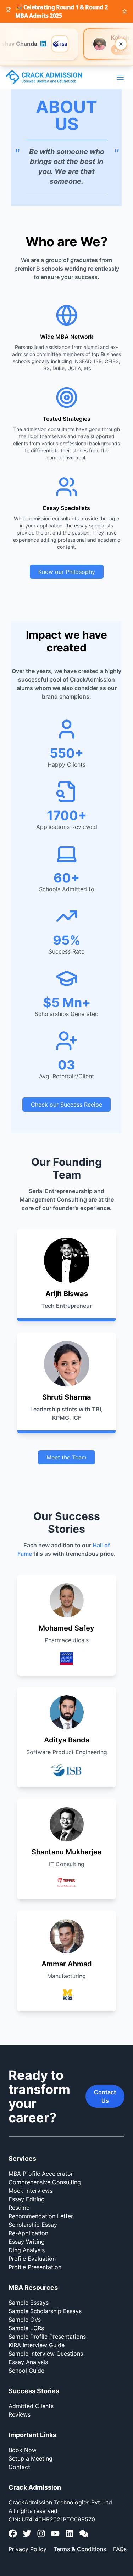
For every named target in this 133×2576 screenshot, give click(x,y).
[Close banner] (121, 44)
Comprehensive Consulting (45, 2182)
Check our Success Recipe (66, 1105)
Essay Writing (27, 2242)
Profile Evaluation (32, 2259)
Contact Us (105, 2096)
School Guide (26, 2371)
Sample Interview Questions (46, 2354)
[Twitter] (27, 2533)
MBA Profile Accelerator (41, 2174)
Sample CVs (25, 2320)
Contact (19, 2467)
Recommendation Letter (41, 2216)
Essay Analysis (28, 2362)
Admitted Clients (31, 2406)
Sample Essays (29, 2303)
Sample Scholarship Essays (45, 2311)
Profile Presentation (35, 2267)
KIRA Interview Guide (37, 2345)
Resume (19, 2208)
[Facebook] (13, 2533)
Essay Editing (27, 2199)
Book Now (23, 2450)
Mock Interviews (31, 2191)
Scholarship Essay (33, 2225)
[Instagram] (41, 2533)
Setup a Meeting (31, 2458)
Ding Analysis (27, 2250)
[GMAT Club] (84, 2533)
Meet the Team (66, 1457)
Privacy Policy (27, 2549)
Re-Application (28, 2233)
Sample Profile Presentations (47, 2337)
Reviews (20, 2414)
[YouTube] (55, 2533)
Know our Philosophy (67, 572)
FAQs (120, 2549)
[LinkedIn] (70, 2533)
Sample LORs (26, 2328)
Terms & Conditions (80, 2549)
